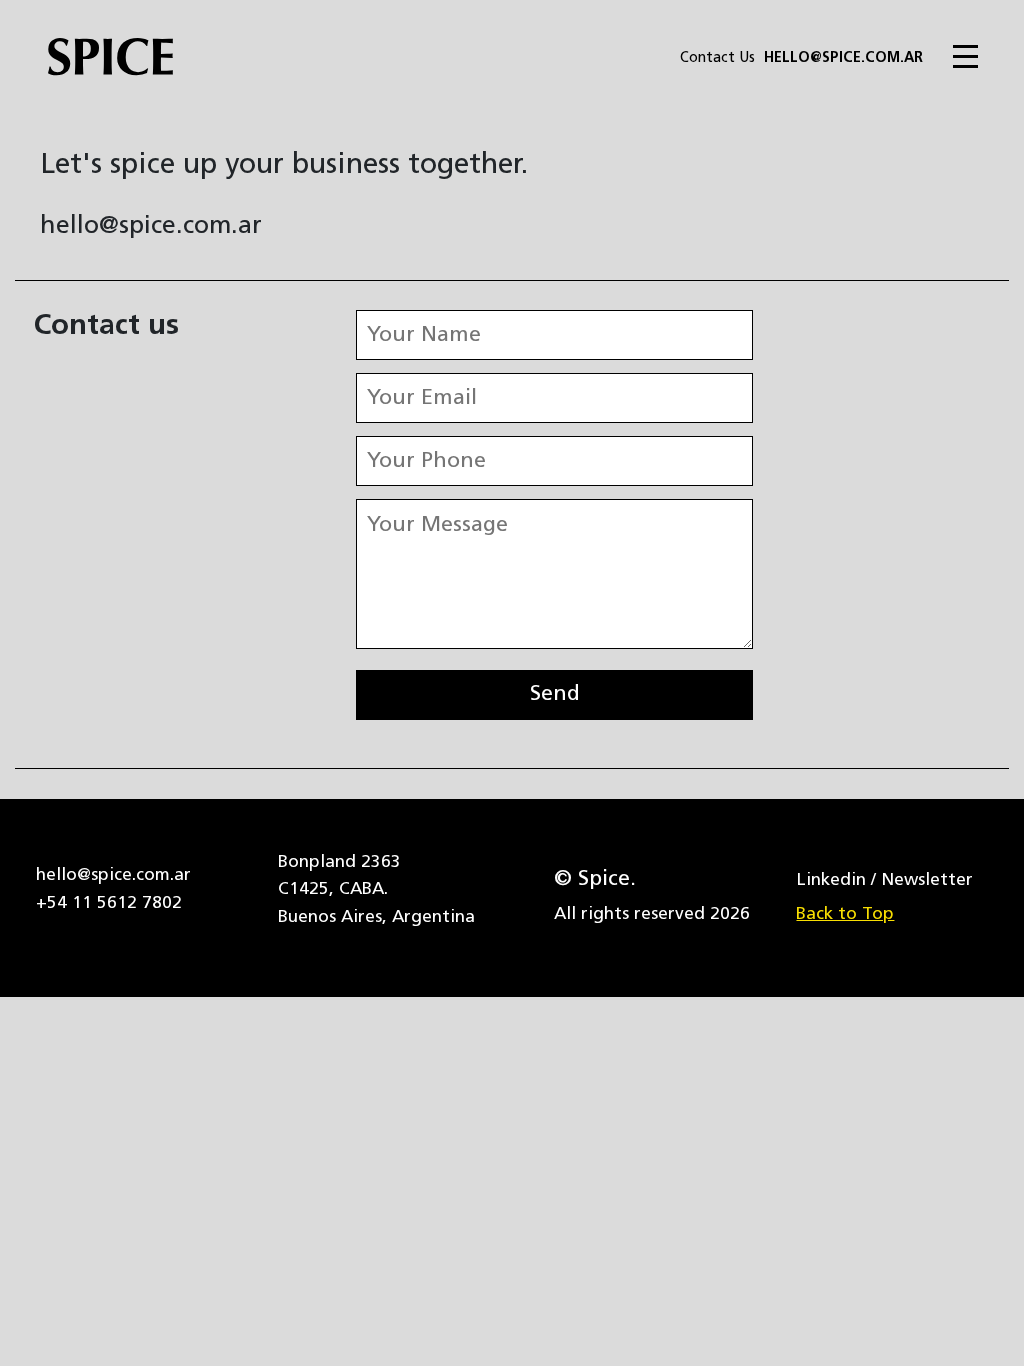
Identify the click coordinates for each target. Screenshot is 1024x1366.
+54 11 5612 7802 (109, 903)
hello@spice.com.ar (843, 58)
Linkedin (831, 880)
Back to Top (845, 914)
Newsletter (927, 880)
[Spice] (100, 60)
